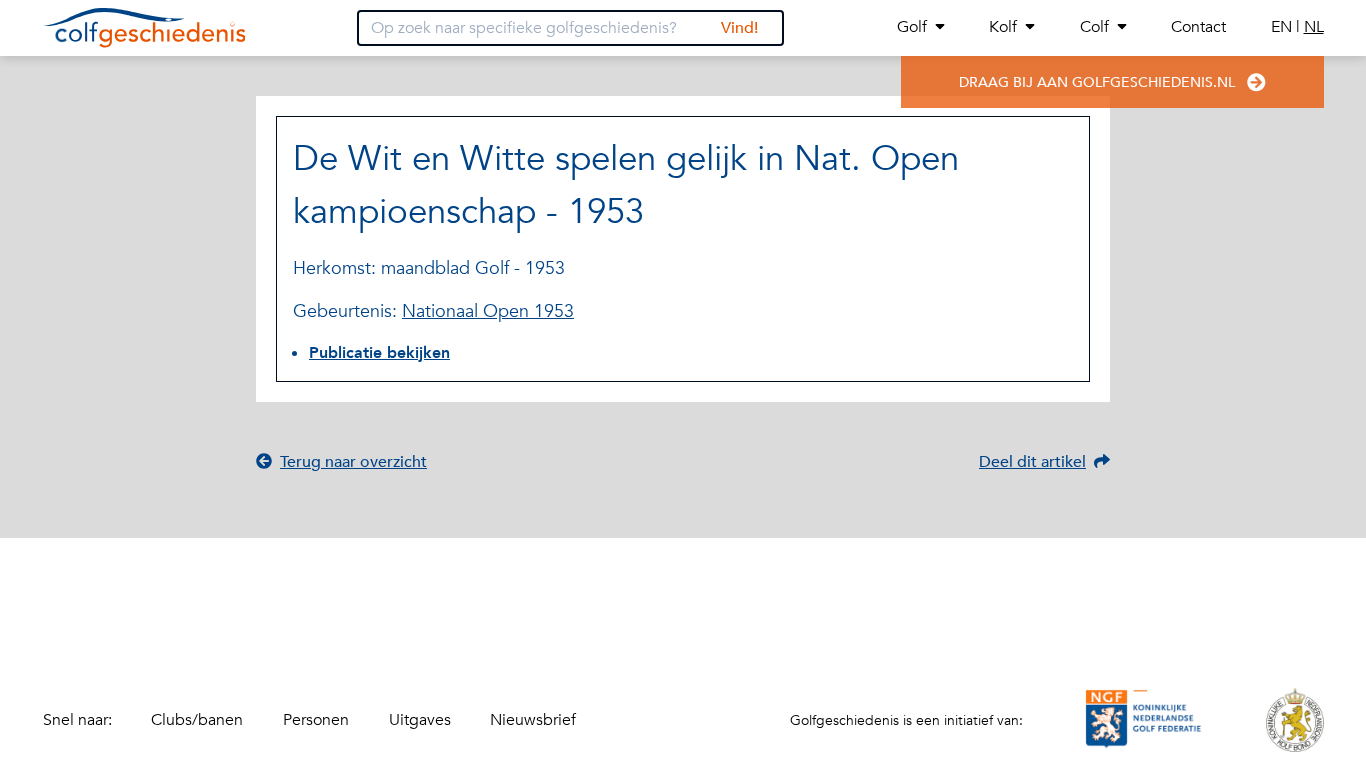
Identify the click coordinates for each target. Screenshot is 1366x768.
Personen (316, 720)
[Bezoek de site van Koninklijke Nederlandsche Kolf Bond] (1295, 720)
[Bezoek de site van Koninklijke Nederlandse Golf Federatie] (1144, 720)
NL (1314, 27)
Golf (912, 27)
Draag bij (1097, 82)
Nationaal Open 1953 (488, 311)
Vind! (739, 28)
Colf (1094, 27)
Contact (1198, 27)
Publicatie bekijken (379, 353)
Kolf (1003, 27)
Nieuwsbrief (533, 720)
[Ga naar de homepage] (144, 28)
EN (1283, 27)
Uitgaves (420, 720)
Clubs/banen (197, 720)
